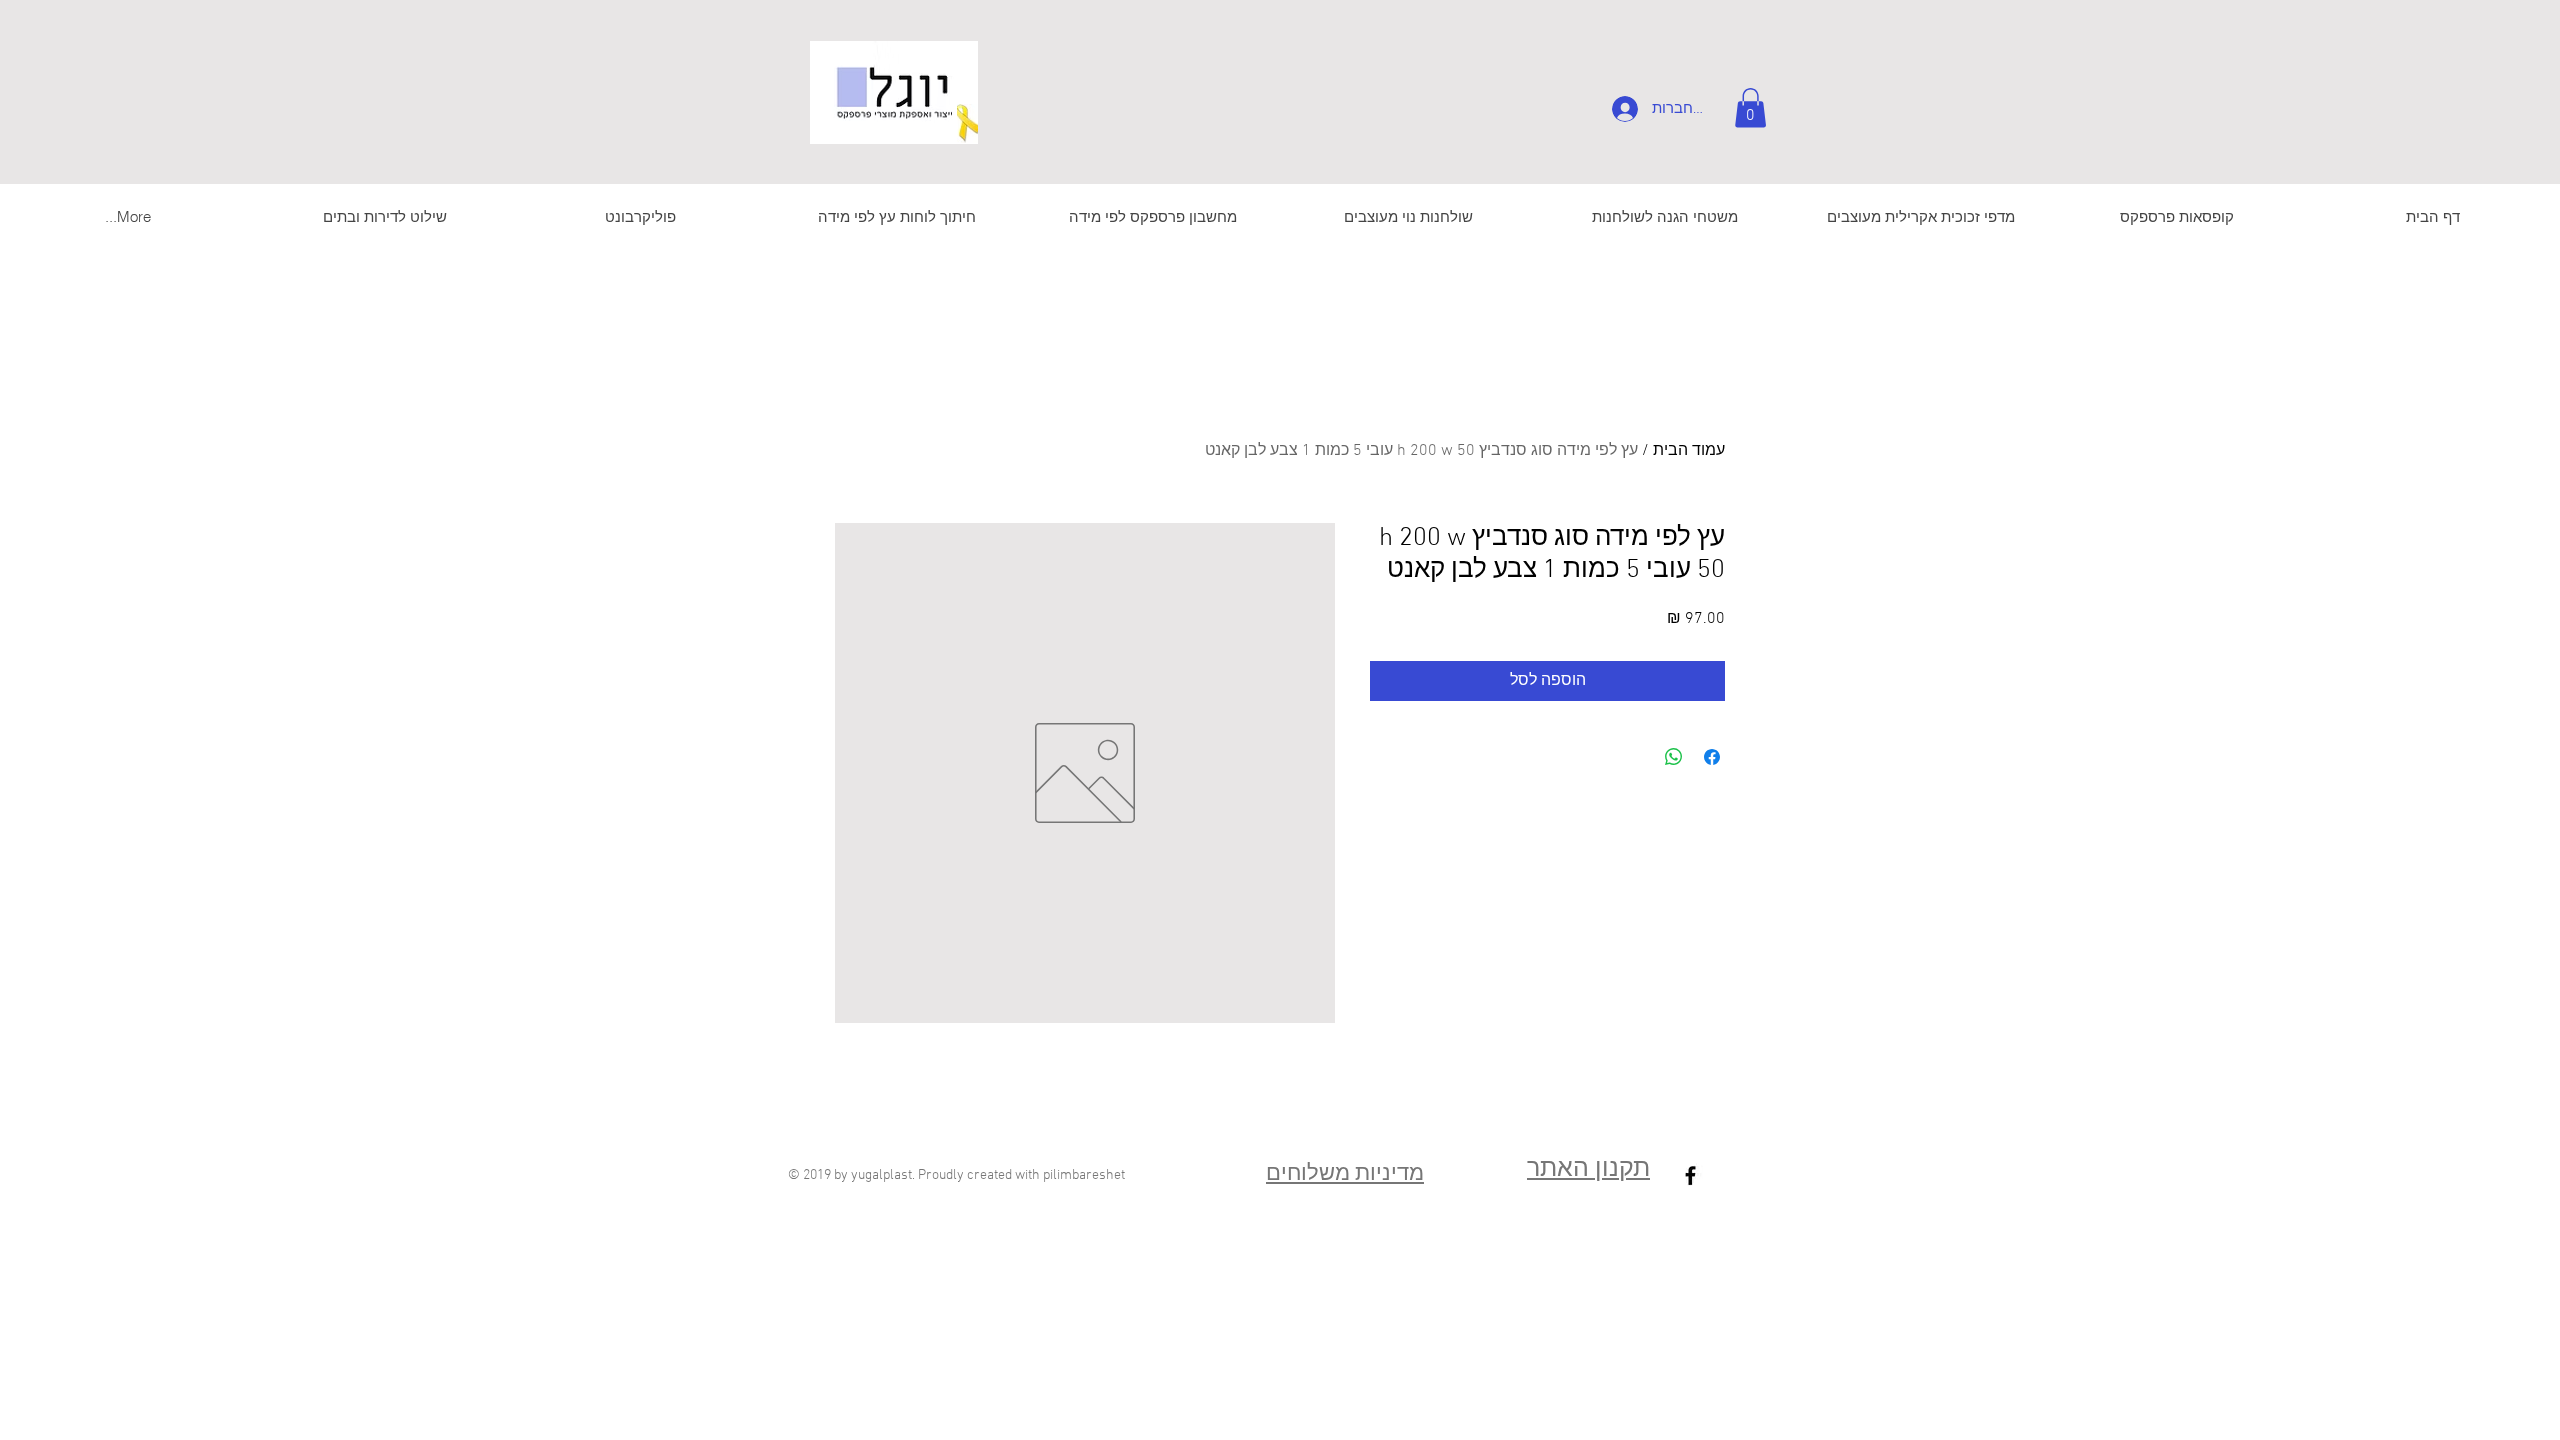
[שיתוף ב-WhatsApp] (1674, 757)
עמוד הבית (1689, 451)
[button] (1750, 107)
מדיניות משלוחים (1345, 1174)
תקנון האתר (1588, 1170)
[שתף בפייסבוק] (1712, 757)
